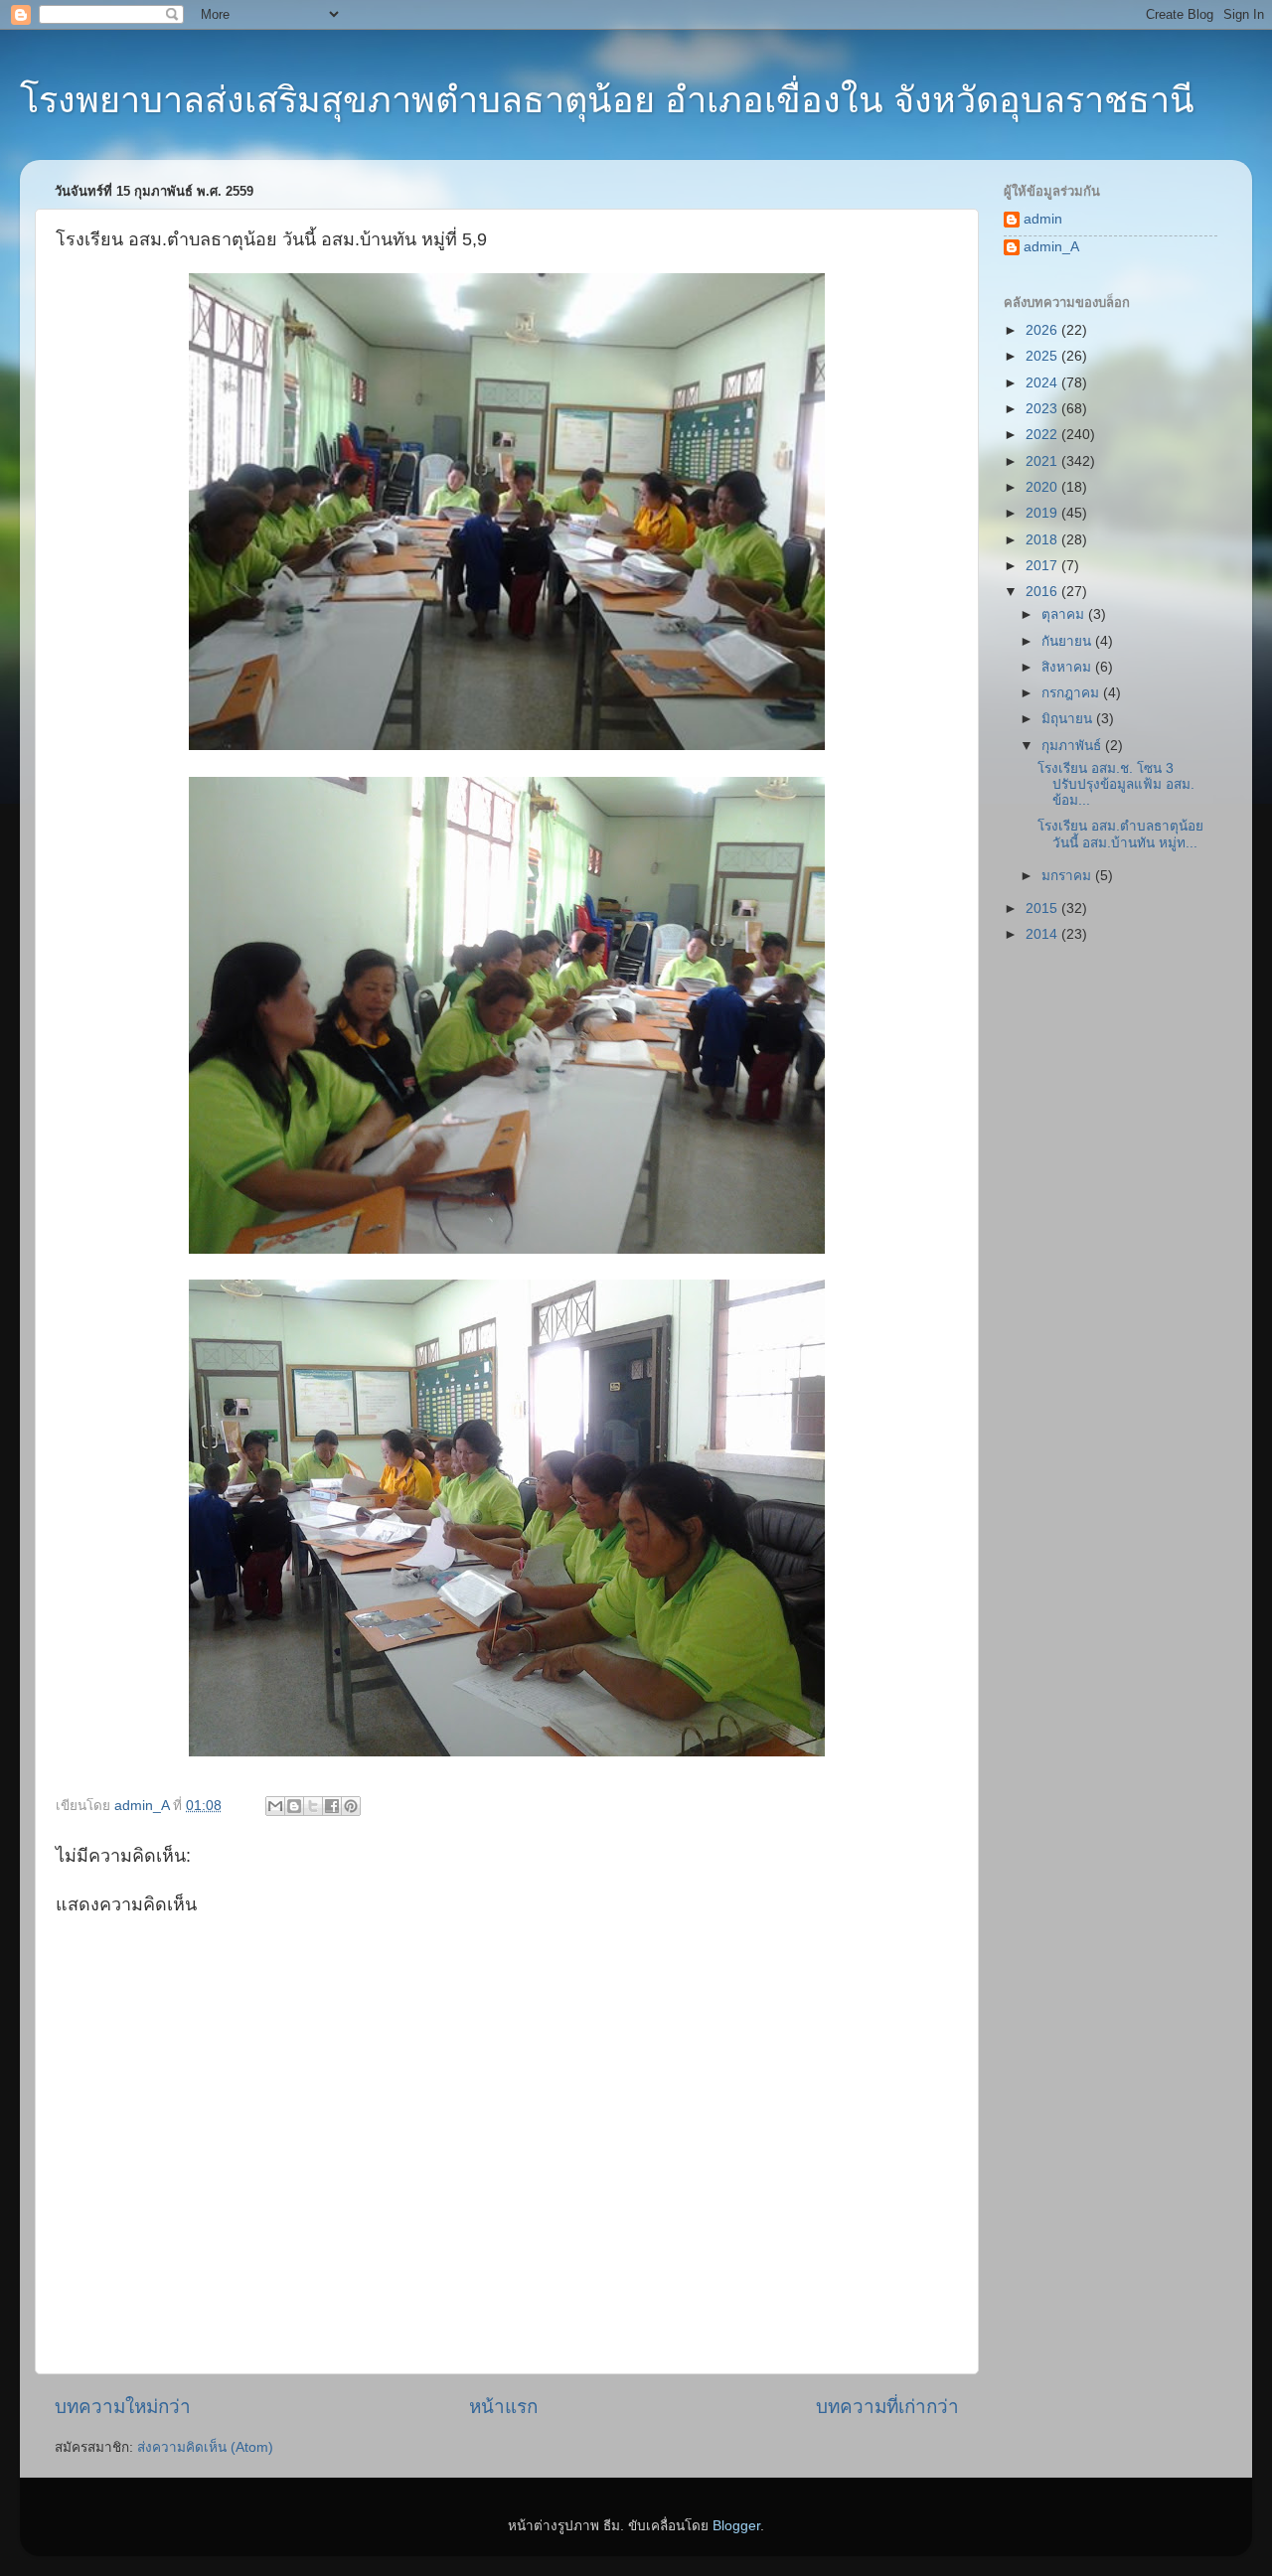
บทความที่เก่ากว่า (887, 2407)
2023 (1043, 409)
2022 (1043, 435)
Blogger (736, 2526)
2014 (1043, 934)
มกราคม (1068, 876)
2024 (1043, 383)
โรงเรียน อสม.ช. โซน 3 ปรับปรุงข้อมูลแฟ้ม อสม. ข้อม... (1116, 784)
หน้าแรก (503, 2407)
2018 (1043, 540)
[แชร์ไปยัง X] (313, 1806)
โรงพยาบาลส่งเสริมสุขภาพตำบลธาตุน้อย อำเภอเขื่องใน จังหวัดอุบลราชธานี (607, 100)
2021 (1043, 461)
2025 (1043, 356)
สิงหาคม (1068, 667)
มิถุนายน (1069, 719)
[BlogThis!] (294, 1806)
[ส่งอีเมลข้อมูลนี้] (275, 1806)
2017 (1043, 566)
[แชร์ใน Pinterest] (351, 1806)
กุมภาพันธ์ (1073, 746)
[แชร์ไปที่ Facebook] (332, 1806)
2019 (1043, 513)
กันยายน (1068, 641)
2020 (1043, 487)
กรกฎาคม (1072, 693)
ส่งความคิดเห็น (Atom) (205, 2447)
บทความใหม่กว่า (123, 2407)
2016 (1043, 592)
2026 (1043, 330)
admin (1043, 219)
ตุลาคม (1065, 614)
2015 (1043, 909)
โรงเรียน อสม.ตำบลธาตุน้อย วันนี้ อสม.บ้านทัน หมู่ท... (1120, 834)
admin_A (1051, 247)
